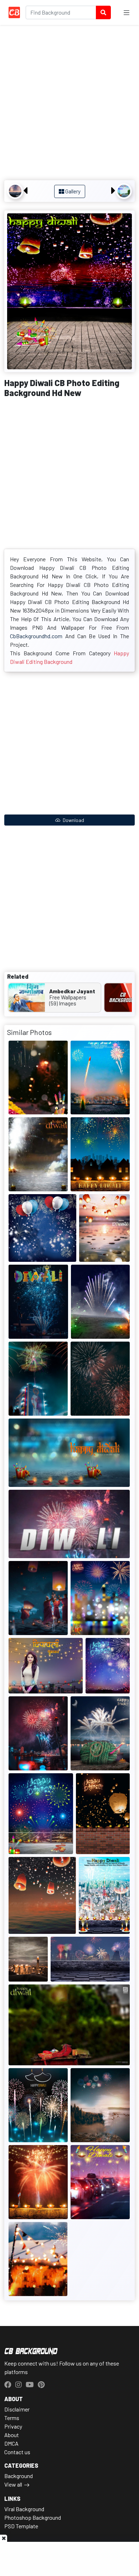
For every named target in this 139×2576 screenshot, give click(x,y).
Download (73, 820)
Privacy (13, 2426)
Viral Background (24, 2509)
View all (13, 2484)
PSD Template (21, 2526)
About (12, 2435)
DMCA (11, 2443)
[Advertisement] (69, 104)
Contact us (17, 2452)
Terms (12, 2418)
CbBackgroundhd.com (36, 636)
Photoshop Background (33, 2517)
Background (19, 2476)
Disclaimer (17, 2409)
